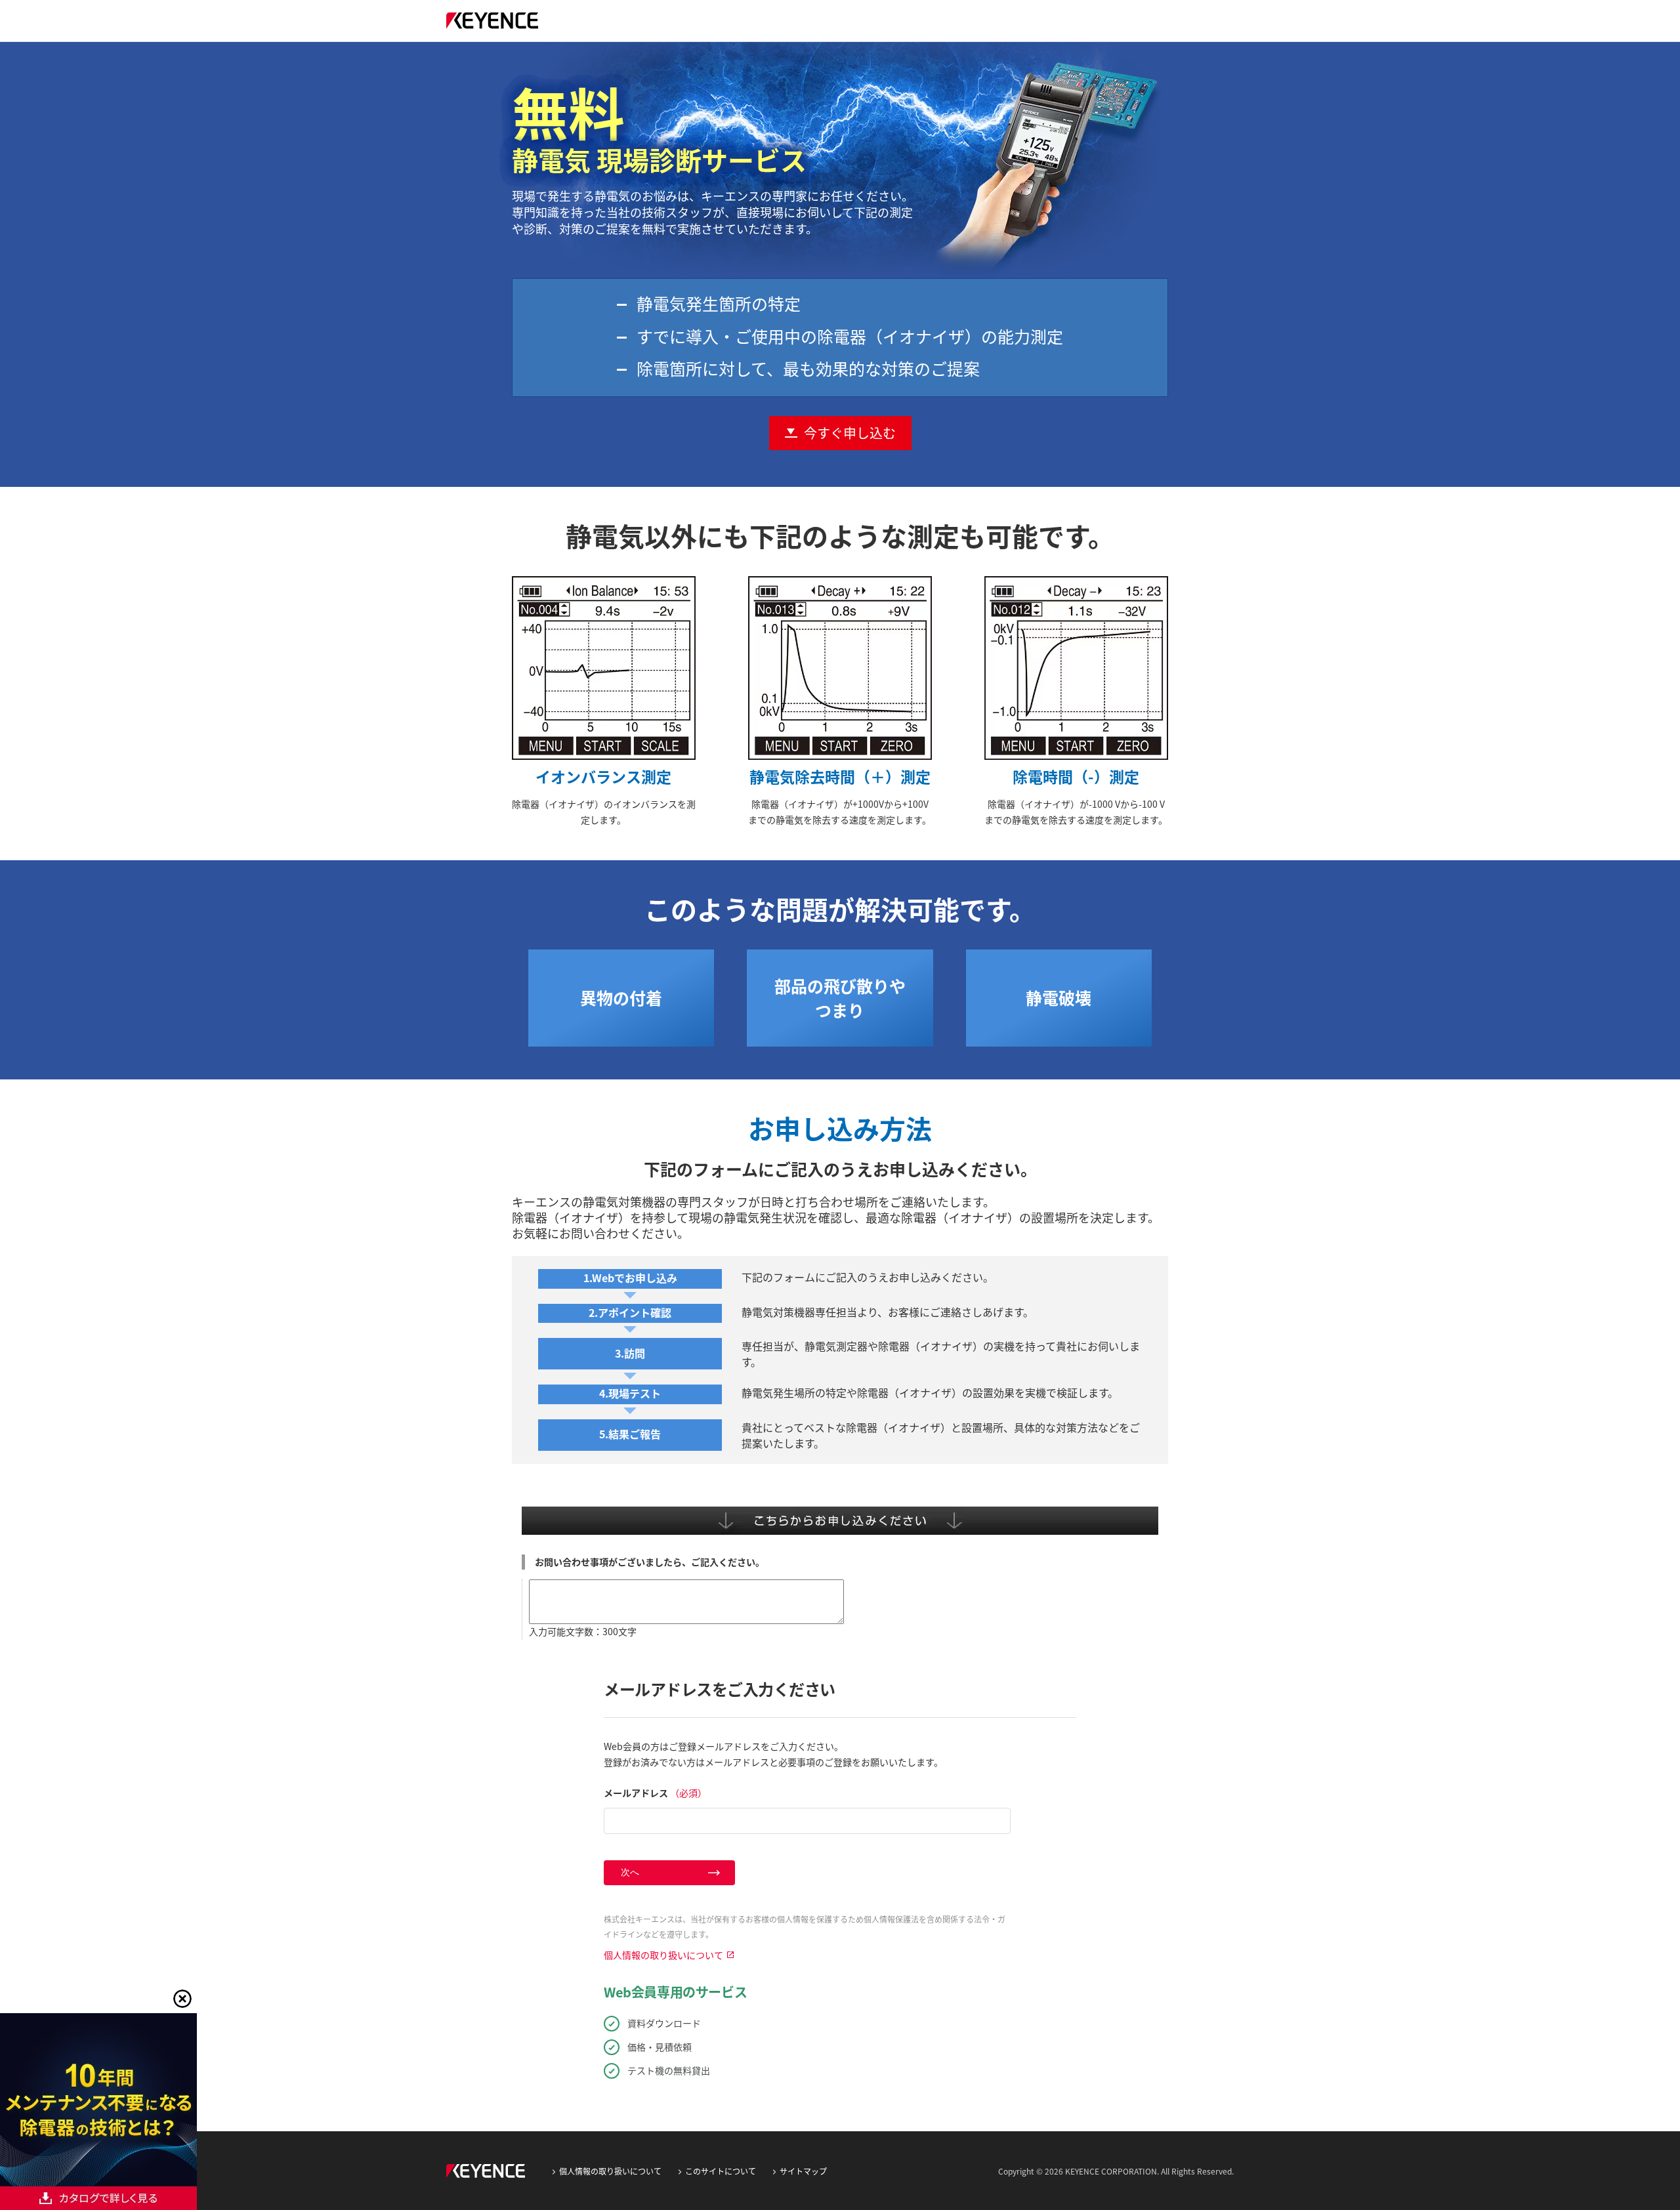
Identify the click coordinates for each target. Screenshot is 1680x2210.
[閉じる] (182, 1999)
